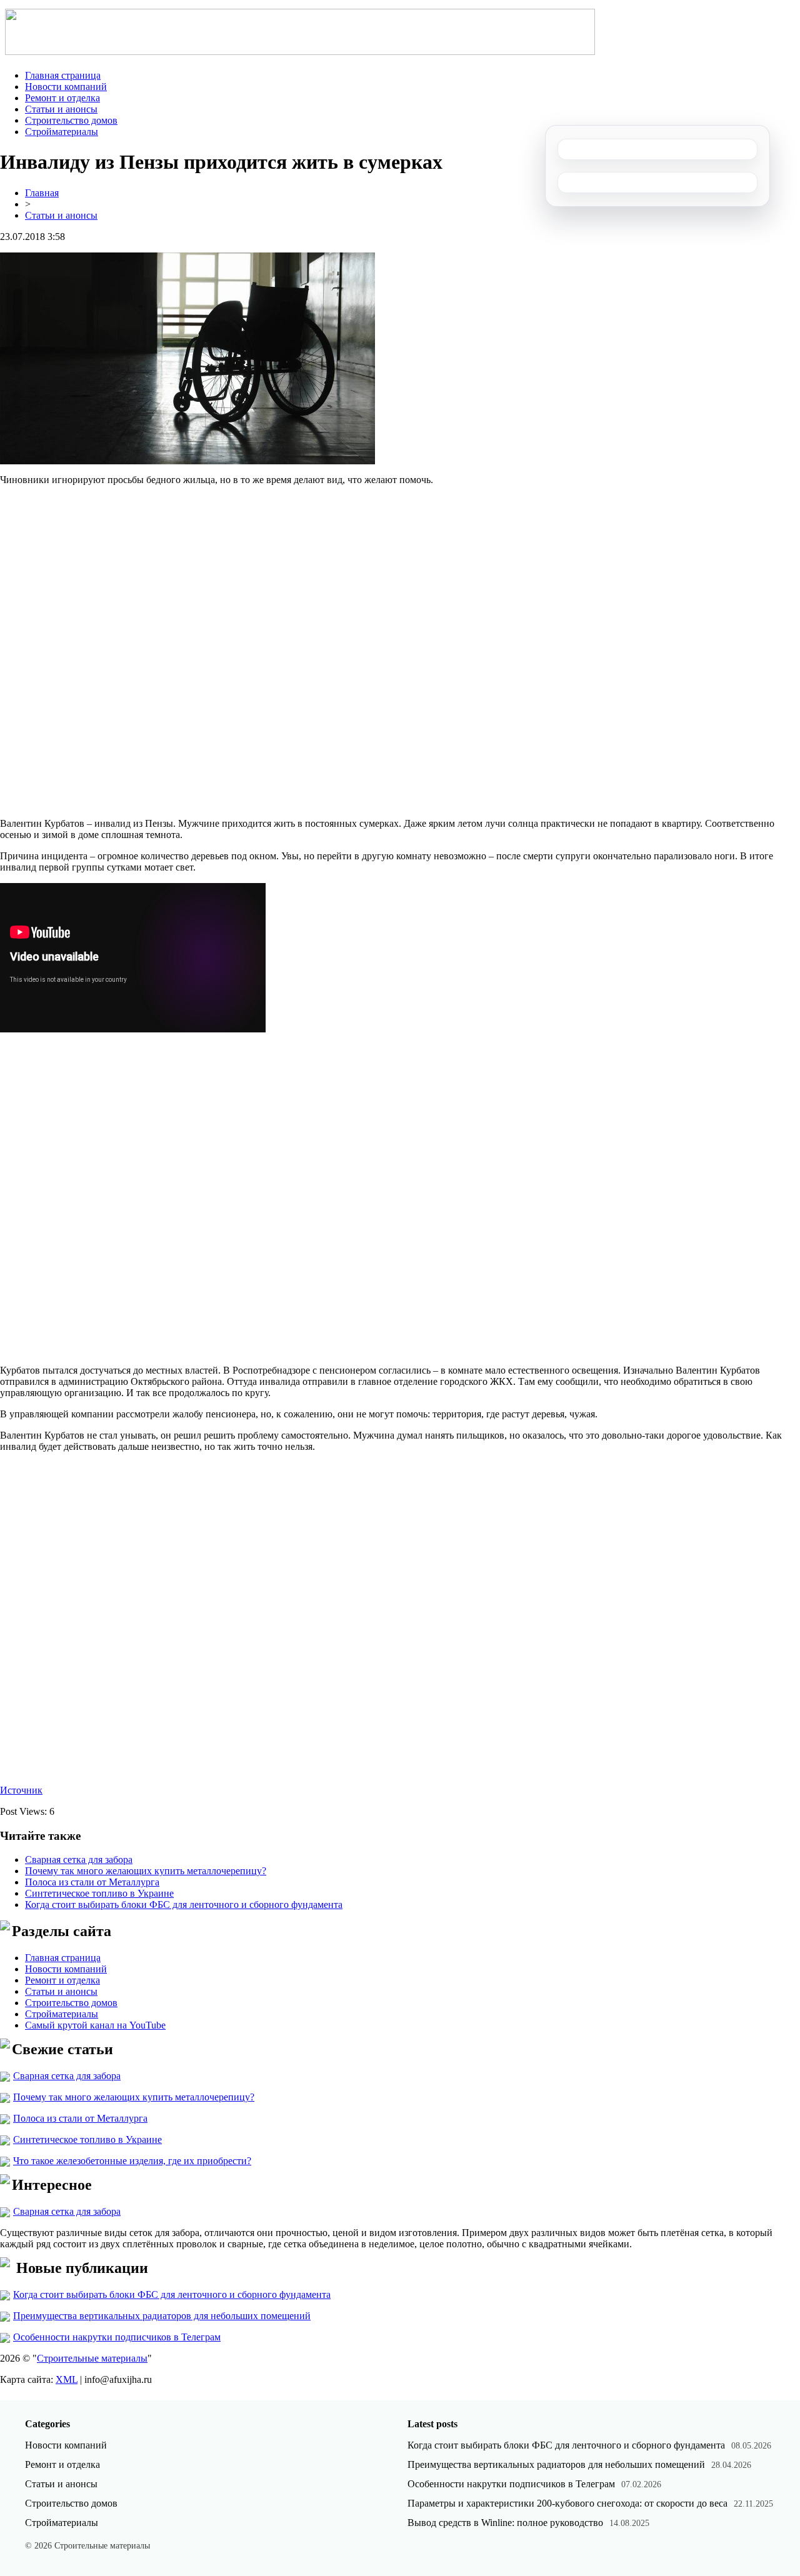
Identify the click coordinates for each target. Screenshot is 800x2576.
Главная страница (63, 75)
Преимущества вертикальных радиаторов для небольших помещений (162, 2316)
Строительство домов (71, 120)
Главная (42, 193)
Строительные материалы (92, 2358)
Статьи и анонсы (61, 109)
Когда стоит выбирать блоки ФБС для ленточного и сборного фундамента (184, 1905)
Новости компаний (66, 87)
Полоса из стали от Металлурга (92, 1882)
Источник (21, 1790)
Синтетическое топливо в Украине (99, 1893)
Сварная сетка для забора (79, 1860)
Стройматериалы (62, 132)
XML (67, 2379)
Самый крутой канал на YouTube (95, 2025)
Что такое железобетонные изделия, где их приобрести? (132, 2161)
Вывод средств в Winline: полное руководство (505, 2523)
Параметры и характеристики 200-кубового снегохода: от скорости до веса (567, 2503)
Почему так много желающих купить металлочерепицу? (146, 1871)
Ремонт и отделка (62, 98)
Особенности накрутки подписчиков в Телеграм (117, 2337)
